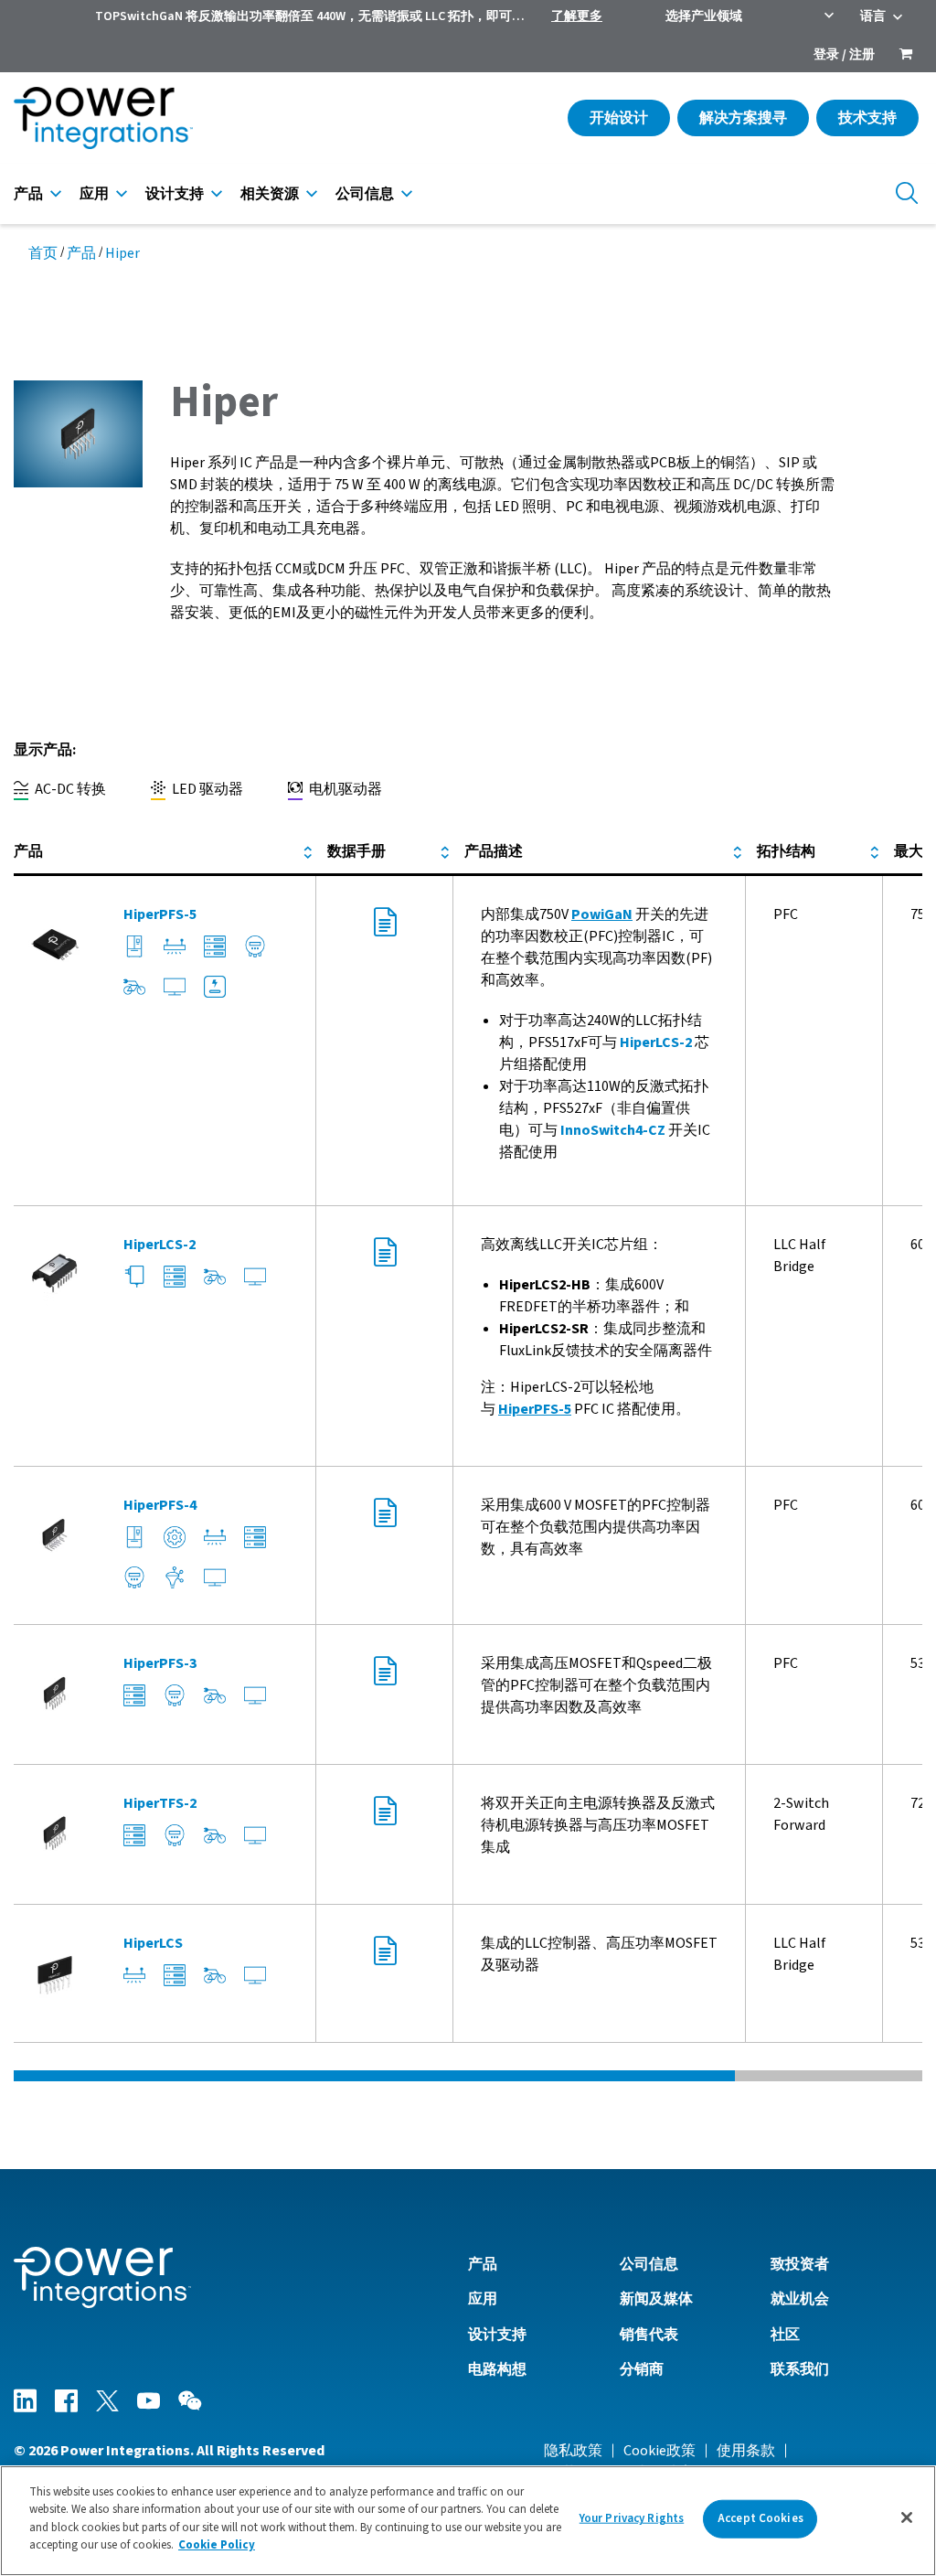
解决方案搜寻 (743, 118)
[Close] (907, 2517)
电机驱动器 (344, 790)
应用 (94, 194)
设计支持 (175, 194)
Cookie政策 (659, 2451)
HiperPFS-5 (160, 914)
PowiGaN (602, 914)
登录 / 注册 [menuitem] (844, 55)
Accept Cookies (760, 2518)
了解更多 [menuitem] (577, 16)
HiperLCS (153, 1943)
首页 (43, 253)
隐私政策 (573, 2451)
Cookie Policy (217, 2545)
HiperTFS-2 (160, 1803)
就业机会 (800, 2299)
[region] (468, 2521)
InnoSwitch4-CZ (613, 1130)
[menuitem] (906, 56)
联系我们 (800, 2369)
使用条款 (746, 2451)
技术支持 (867, 118)
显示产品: (45, 750)
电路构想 (497, 2369)
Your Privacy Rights (632, 2518)
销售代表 (649, 2335)
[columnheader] (165, 852)
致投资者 (800, 2264)
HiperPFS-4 (160, 1505)
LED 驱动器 (206, 790)
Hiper (122, 253)
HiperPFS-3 (160, 1663)
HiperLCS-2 (656, 1042)
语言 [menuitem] (873, 16)
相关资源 (270, 194)
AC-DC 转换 (69, 790)
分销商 (642, 2369)
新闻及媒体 (656, 2299)
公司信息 (365, 194)
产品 (28, 194)
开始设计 (619, 118)
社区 (785, 2335)
